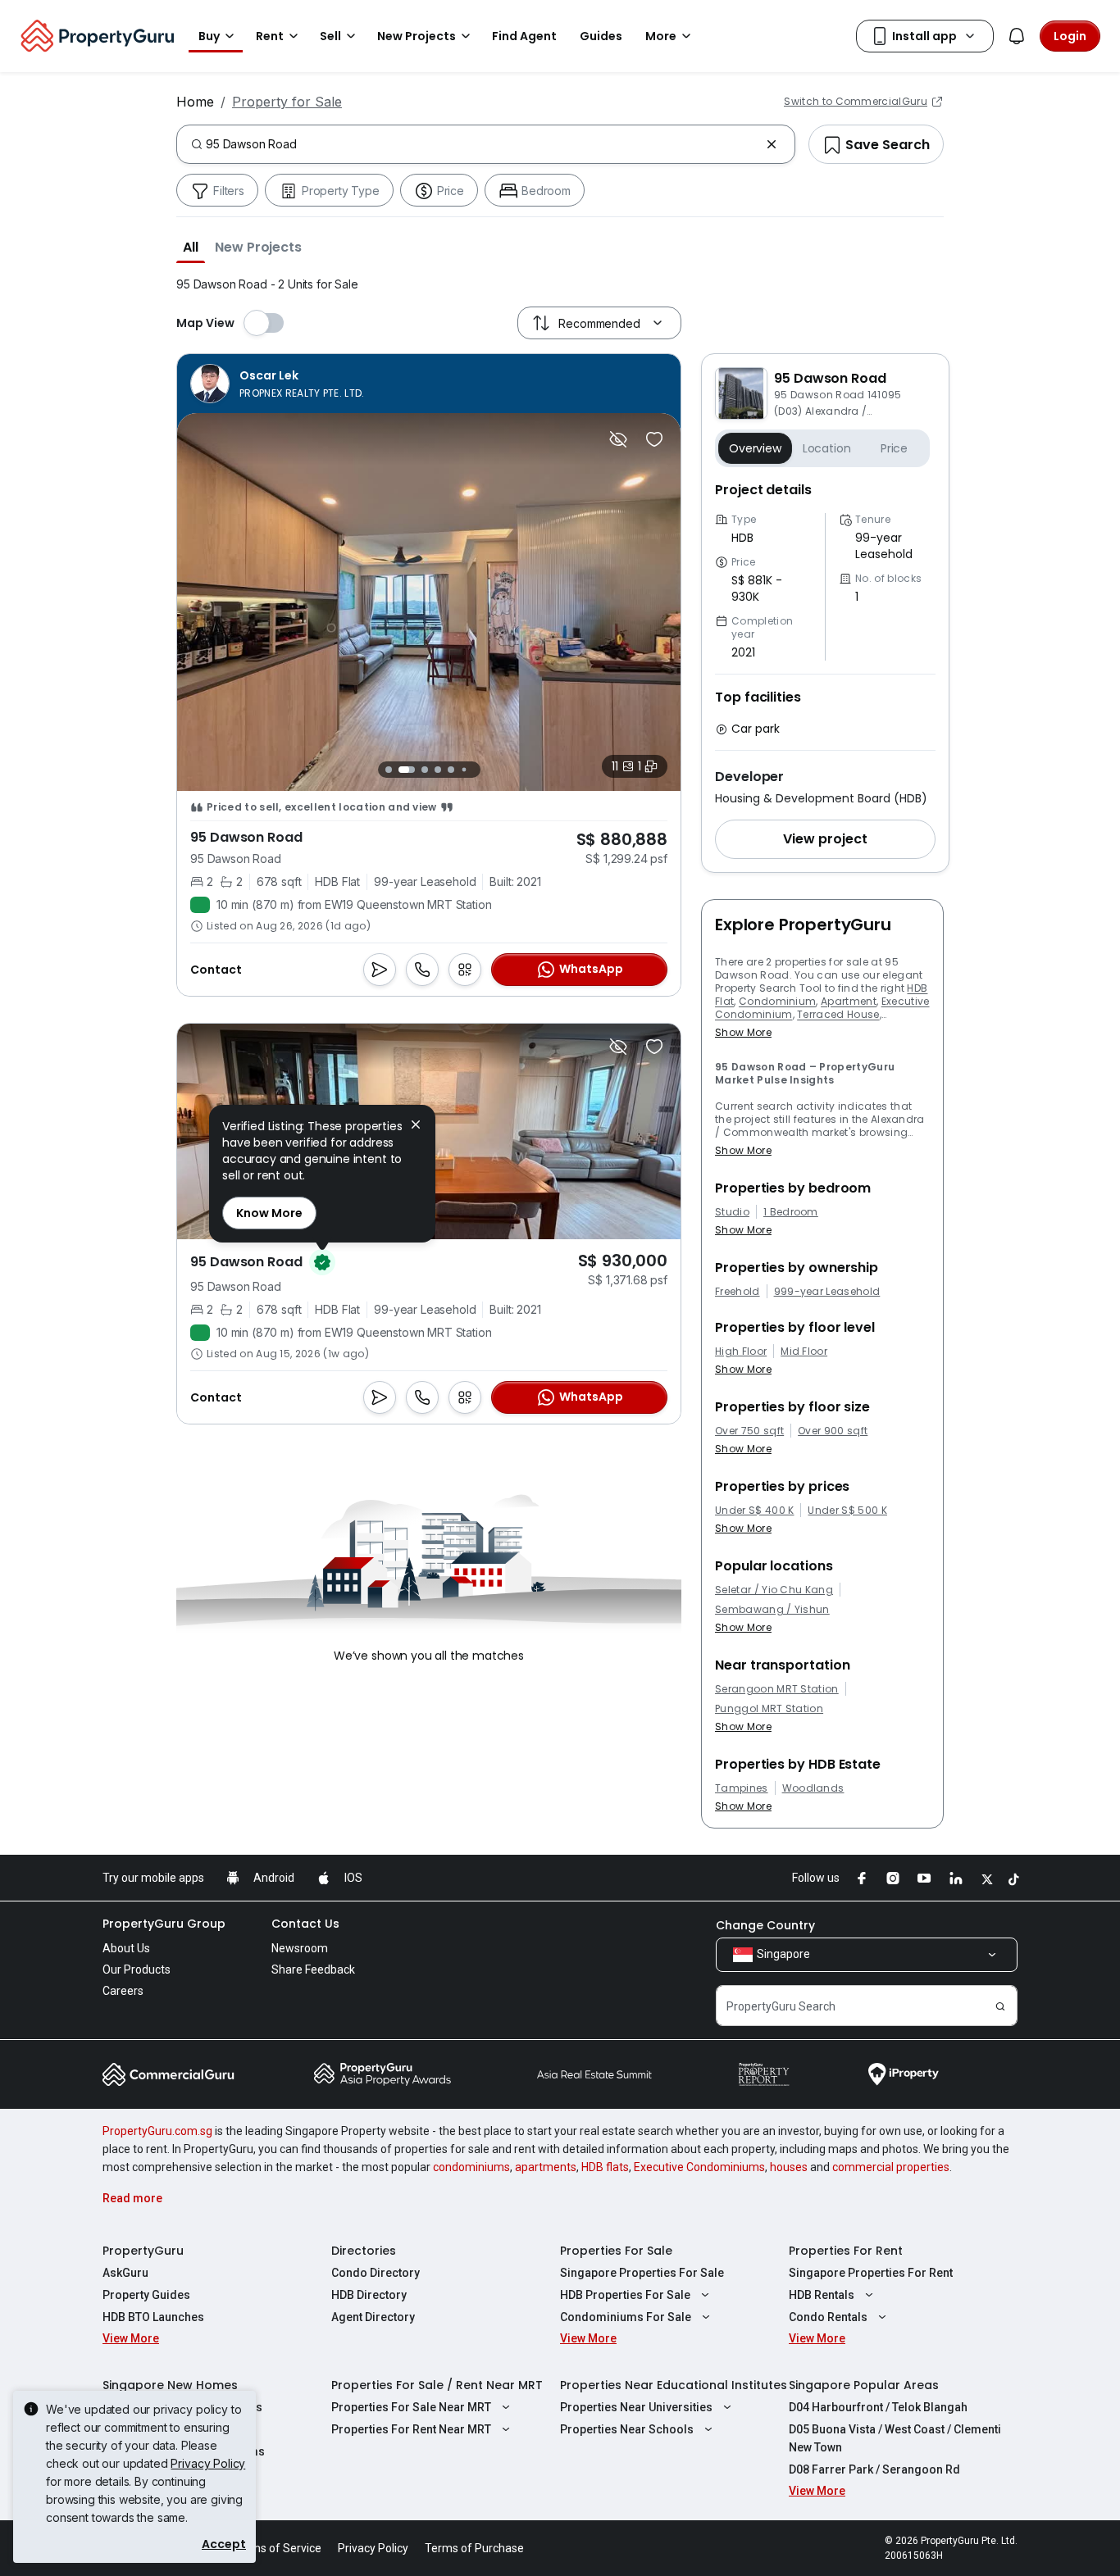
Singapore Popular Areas (864, 2385)
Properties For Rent (846, 2251)
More (661, 36)
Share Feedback (313, 1969)
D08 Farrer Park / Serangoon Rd (874, 2469)
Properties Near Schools (627, 2429)
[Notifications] (1017, 36)
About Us (126, 1948)
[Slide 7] (477, 769)
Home (195, 102)
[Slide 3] (425, 770)
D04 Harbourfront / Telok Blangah (878, 2407)
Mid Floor (804, 1352)
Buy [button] (209, 36)
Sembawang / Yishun (772, 1610)
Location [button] (827, 448)
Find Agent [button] (524, 36)
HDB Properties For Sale (625, 2295)
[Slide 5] (451, 770)
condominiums (471, 2167)
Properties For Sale (616, 2251)
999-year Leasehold (827, 1292)
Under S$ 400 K (754, 1511)
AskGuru (125, 2273)
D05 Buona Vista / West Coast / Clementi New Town (895, 2438)
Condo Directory (376, 2273)
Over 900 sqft (833, 1431)
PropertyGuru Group (164, 1924)
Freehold (738, 1292)
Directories (364, 2251)
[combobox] (483, 144)
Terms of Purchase (474, 2548)
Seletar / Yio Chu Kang (774, 1590)
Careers (123, 1991)
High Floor (741, 1352)
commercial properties (891, 2167)
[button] (191, 247)
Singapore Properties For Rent (871, 2273)
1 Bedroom (791, 1212)
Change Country (765, 1925)
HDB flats (605, 2167)
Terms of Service (277, 2548)
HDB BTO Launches (153, 2317)
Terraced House (838, 1014)
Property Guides (146, 2295)
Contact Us (305, 1924)
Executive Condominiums (699, 2167)
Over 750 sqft (749, 1431)
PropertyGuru (143, 2251)
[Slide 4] (438, 770)
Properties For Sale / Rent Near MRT (437, 2385)
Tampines (742, 1788)
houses (789, 2167)
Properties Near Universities (636, 2407)
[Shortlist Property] (654, 439)
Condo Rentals (828, 2317)
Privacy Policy (208, 2463)
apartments (546, 2167)
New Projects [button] (417, 36)
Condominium (778, 1001)
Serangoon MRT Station (777, 1689)
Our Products (137, 1969)
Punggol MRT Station (769, 1709)
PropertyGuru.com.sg (157, 2131)
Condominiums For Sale (626, 2317)
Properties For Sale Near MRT (411, 2407)
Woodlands (813, 1788)
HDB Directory (369, 2295)
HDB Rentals (822, 2295)
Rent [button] (270, 36)
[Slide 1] (389, 770)
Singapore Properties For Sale (642, 2273)
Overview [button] (755, 448)
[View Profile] (278, 384)
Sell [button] (330, 36)
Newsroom (300, 1948)
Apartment (849, 1001)
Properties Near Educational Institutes (674, 2385)
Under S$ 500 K (847, 1511)
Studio (732, 1212)
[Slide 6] (464, 769)
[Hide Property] (618, 439)
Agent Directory (373, 2317)
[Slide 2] (407, 770)
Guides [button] (601, 36)
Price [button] (894, 448)
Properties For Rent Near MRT (411, 2429)
